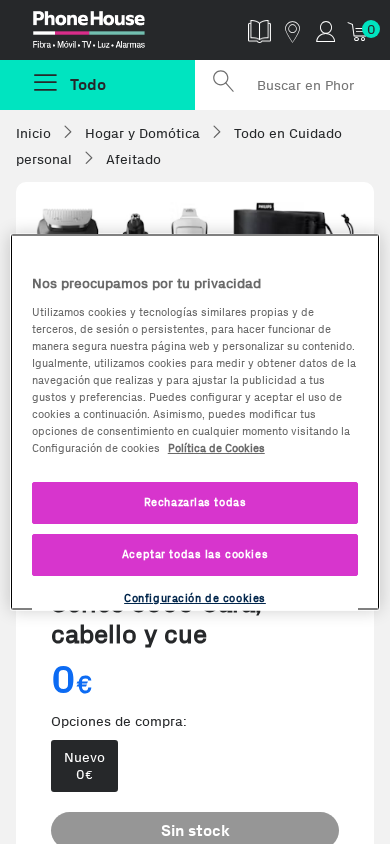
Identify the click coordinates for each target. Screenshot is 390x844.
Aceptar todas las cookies (195, 554)
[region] (195, 422)
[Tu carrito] (358, 30)
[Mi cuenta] (325, 30)
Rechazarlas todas (195, 502)
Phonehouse (105, 34)
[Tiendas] (292, 30)
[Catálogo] (259, 30)
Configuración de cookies (195, 598)
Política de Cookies (216, 448)
